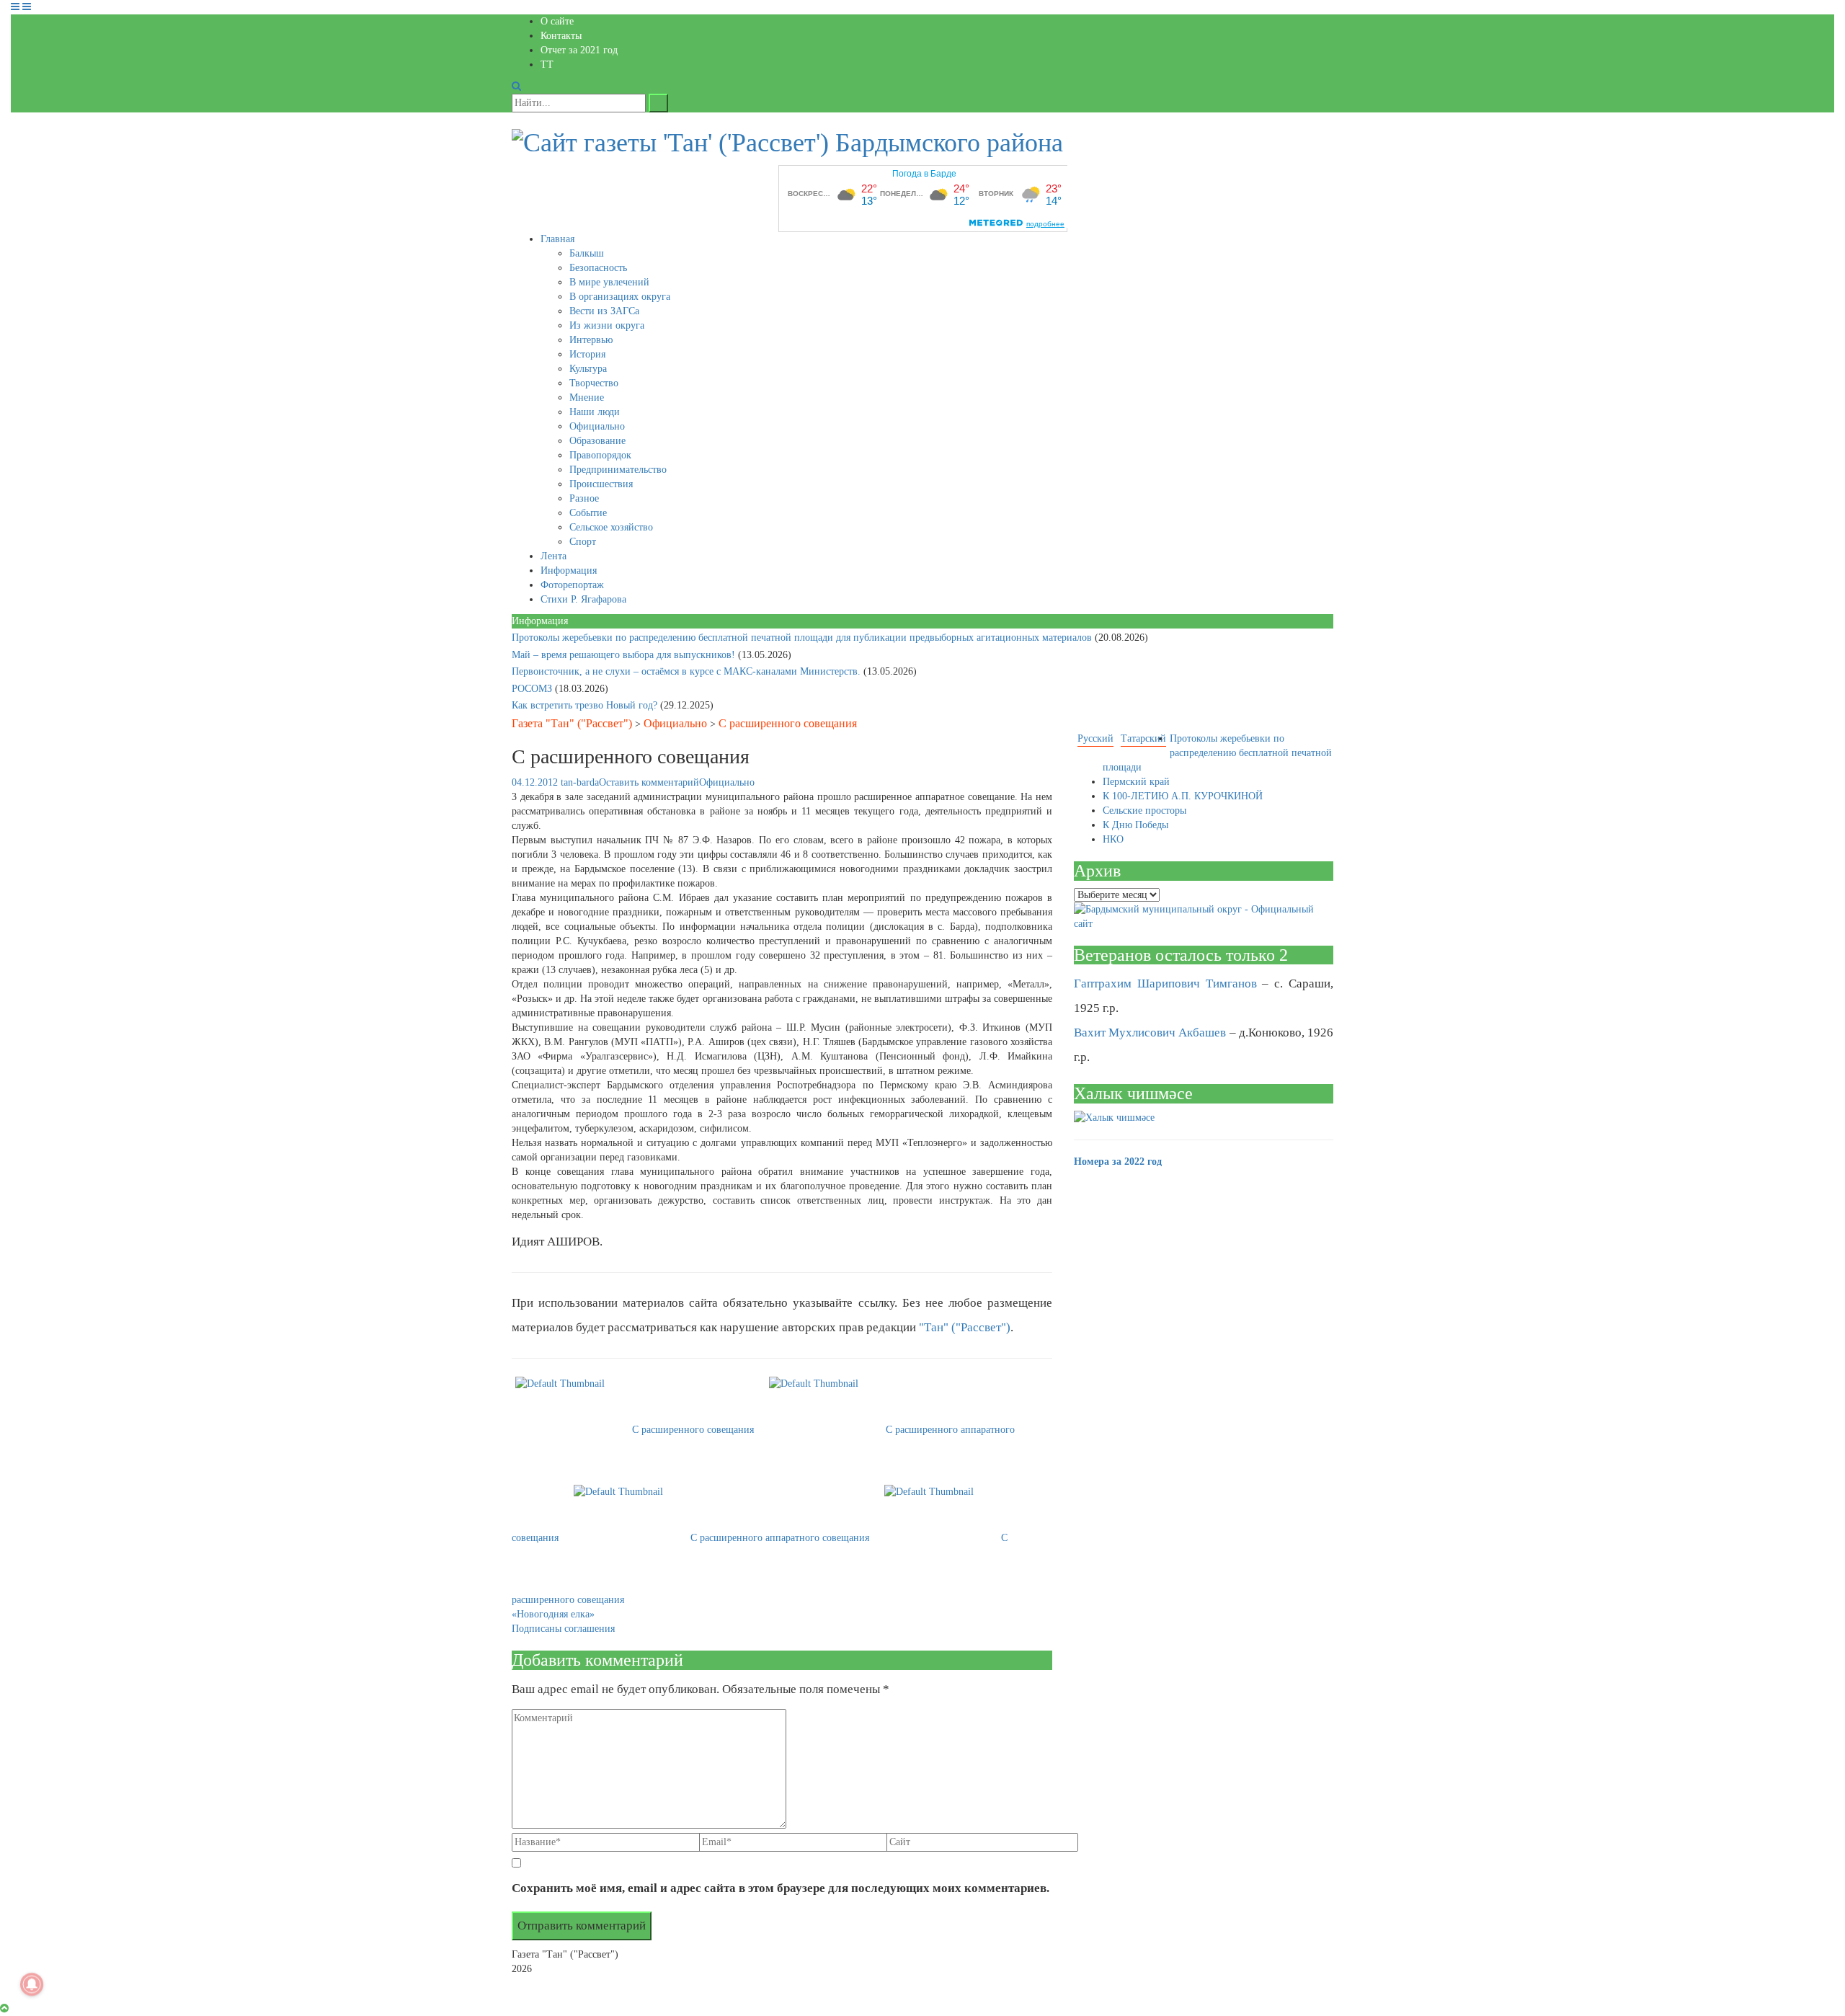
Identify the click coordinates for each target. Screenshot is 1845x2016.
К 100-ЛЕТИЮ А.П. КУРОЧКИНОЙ (1183, 796)
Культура (588, 369)
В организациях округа (620, 297)
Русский (1095, 738)
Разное (584, 498)
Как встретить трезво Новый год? (586, 705)
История (587, 354)
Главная (557, 239)
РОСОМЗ (533, 689)
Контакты (561, 36)
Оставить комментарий (649, 782)
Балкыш (587, 253)
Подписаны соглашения (563, 1629)
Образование (597, 441)
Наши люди (595, 412)
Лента (553, 556)
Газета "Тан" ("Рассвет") (572, 723)
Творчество (594, 383)
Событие (588, 513)
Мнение (587, 398)
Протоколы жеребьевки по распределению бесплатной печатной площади (1217, 753)
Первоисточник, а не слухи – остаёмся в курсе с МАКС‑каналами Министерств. (688, 671)
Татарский (1143, 738)
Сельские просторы (1144, 811)
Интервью (591, 340)
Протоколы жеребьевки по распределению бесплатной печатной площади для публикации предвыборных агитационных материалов (803, 638)
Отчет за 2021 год (579, 50)
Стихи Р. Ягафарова (583, 599)
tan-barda (580, 782)
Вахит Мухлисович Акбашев (1150, 1033)
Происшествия (601, 484)
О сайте (557, 21)
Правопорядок (600, 455)
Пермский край (1136, 782)
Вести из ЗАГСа (604, 311)
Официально (597, 426)
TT (547, 65)
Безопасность (598, 268)
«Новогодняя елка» (553, 1614)
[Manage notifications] (32, 1984)
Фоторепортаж (572, 585)
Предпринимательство (618, 470)
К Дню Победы (1135, 825)
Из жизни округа (607, 325)
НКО (1113, 839)
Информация (569, 570)
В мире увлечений (609, 282)
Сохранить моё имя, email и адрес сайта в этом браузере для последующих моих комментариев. (781, 1888)
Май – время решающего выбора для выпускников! (625, 655)
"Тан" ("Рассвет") (965, 1327)
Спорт (583, 542)
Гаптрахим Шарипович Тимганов (1165, 983)
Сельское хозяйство (611, 527)
